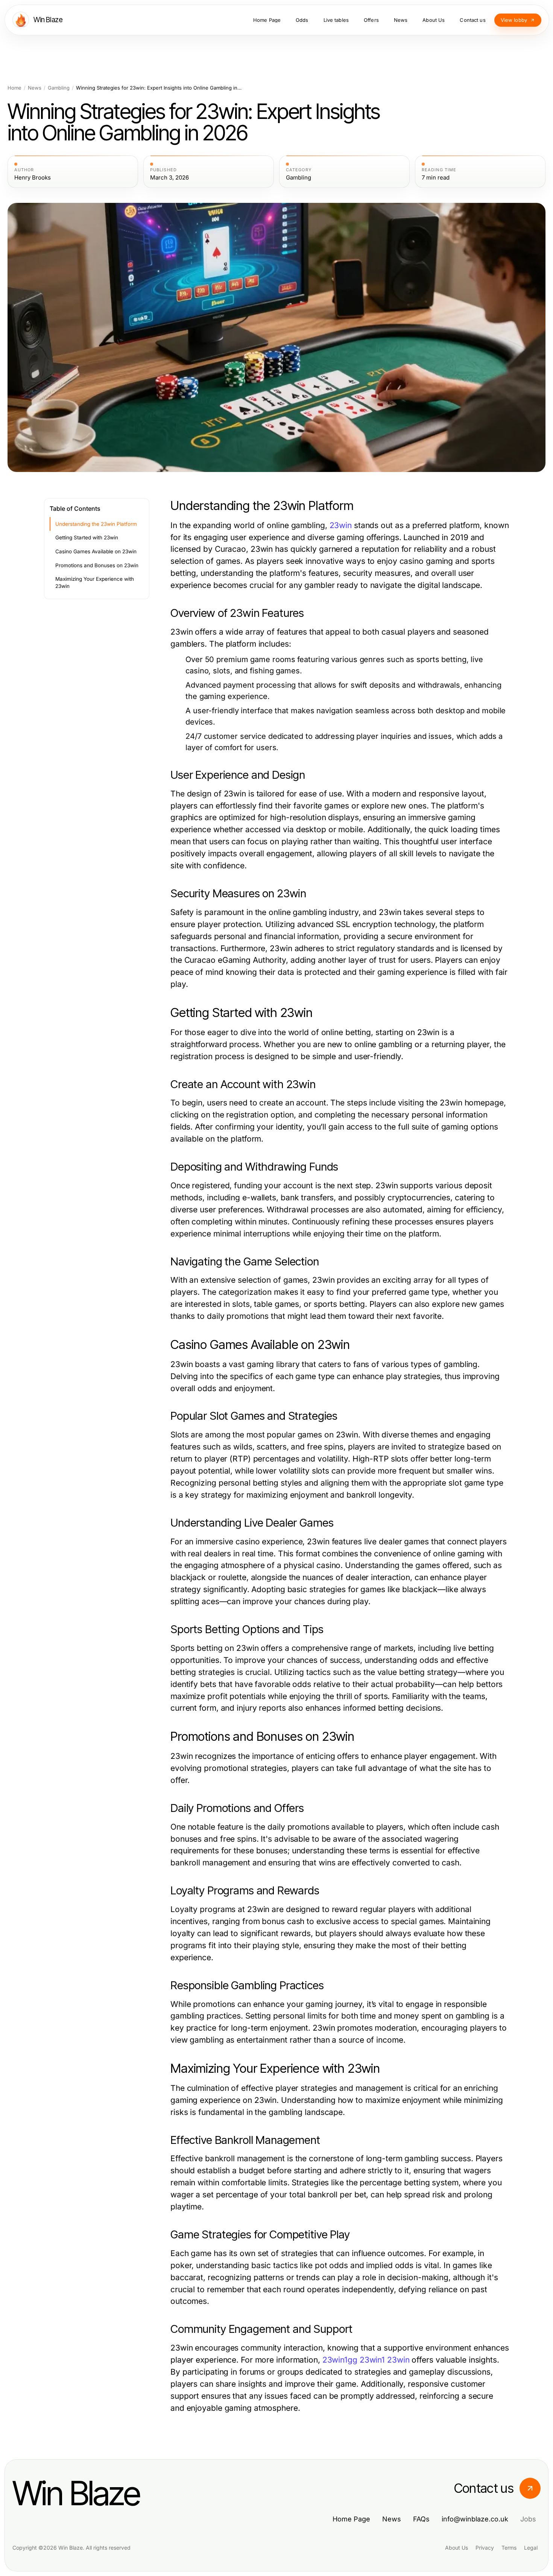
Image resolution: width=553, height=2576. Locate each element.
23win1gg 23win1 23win (366, 2360)
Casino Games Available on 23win (96, 551)
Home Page (351, 2519)
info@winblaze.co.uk (475, 2519)
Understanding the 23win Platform (96, 524)
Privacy (485, 2548)
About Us (457, 2548)
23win (341, 525)
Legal (531, 2548)
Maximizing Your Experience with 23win (95, 582)
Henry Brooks (33, 178)
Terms (509, 2548)
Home (14, 88)
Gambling (59, 88)
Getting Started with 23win (87, 537)
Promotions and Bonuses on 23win (97, 565)
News (35, 88)
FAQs (421, 2519)
